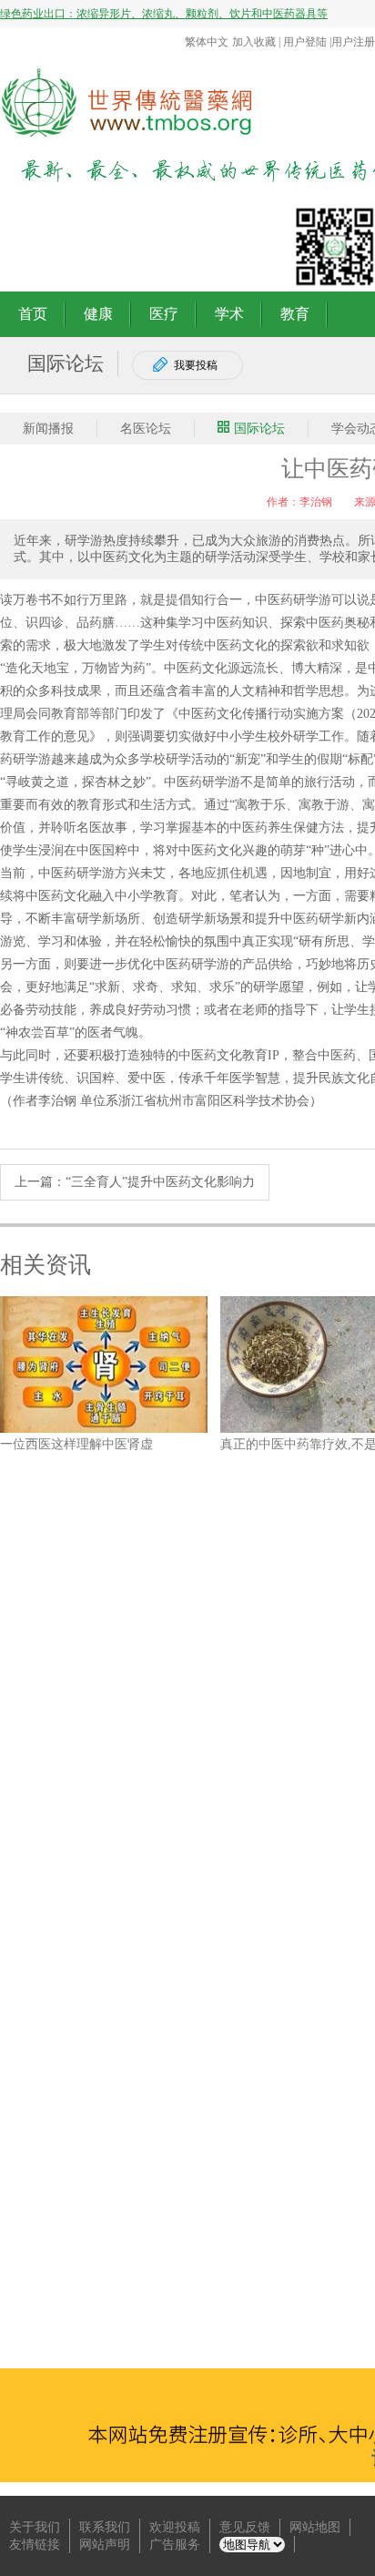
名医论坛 (146, 429)
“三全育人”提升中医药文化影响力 (160, 1182)
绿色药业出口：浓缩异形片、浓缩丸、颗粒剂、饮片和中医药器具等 (164, 14)
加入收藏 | (258, 42)
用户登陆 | (307, 42)
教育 (295, 314)
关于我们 (35, 2527)
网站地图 (315, 2527)
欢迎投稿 (175, 2527)
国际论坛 (259, 429)
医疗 (164, 314)
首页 (33, 314)
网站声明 (105, 2545)
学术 (229, 314)
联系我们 (105, 2527)
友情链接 (35, 2545)
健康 (98, 314)
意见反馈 (245, 2527)
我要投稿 (196, 365)
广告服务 (175, 2545)
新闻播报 (48, 429)
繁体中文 (207, 42)
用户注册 (353, 42)
